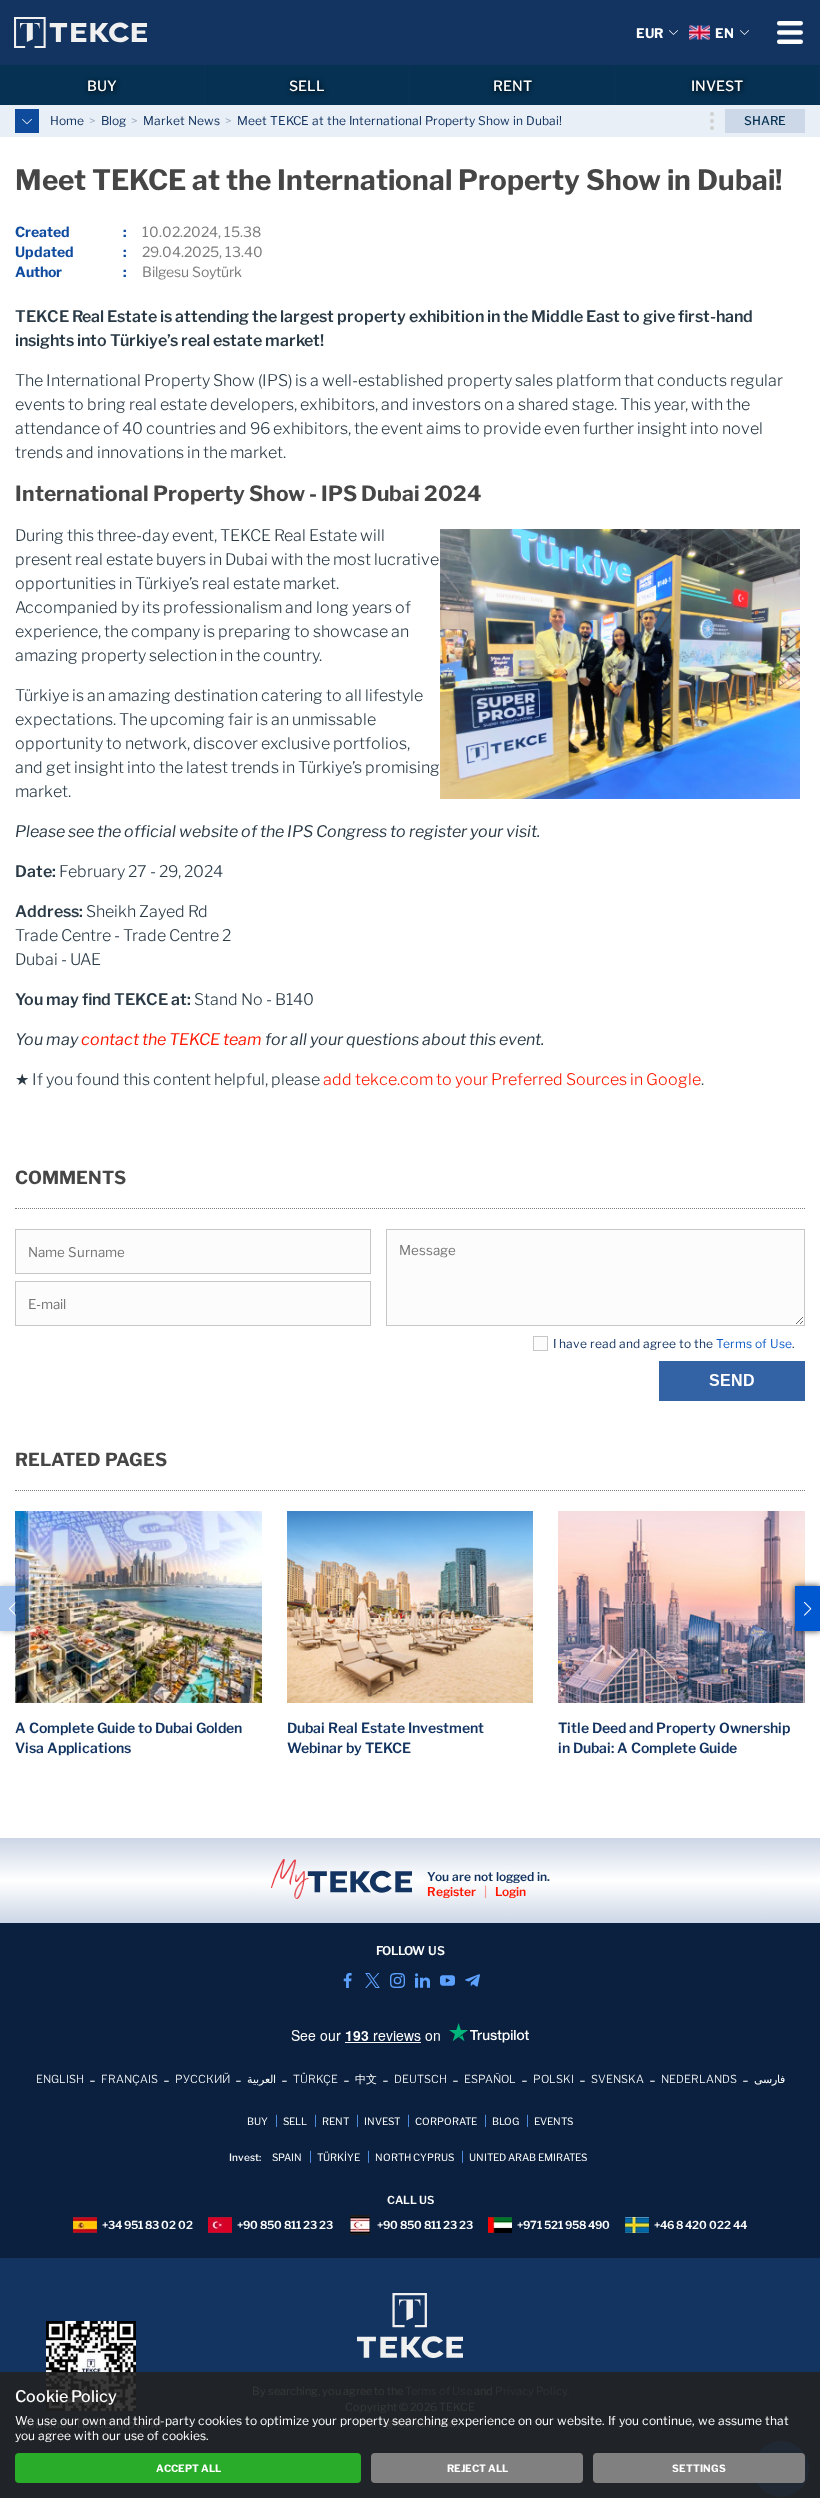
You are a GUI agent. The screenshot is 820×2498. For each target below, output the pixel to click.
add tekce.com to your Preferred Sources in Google (512, 1079)
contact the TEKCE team (171, 1039)
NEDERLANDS (699, 2079)
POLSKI (553, 2079)
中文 (366, 2079)
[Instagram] (397, 1980)
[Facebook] (347, 1980)
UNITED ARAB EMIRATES (528, 2157)
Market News (181, 120)
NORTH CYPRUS (414, 2157)
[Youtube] (447, 1980)
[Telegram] (472, 1980)
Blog (113, 120)
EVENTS (553, 2121)
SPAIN (287, 2157)
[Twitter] (372, 1980)
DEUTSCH (420, 2079)
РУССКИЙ (202, 2079)
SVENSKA (617, 2079)
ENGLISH (60, 2079)
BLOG (505, 2121)
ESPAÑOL (490, 2079)
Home (67, 120)
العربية (261, 2079)
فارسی (769, 2079)
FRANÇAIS (129, 2079)
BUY (102, 85)
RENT (512, 85)
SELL (307, 85)
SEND (732, 1380)
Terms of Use (754, 1343)
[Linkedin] (422, 1980)
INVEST (717, 85)
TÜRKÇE (315, 2079)
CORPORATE (446, 2121)
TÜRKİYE (338, 2157)
